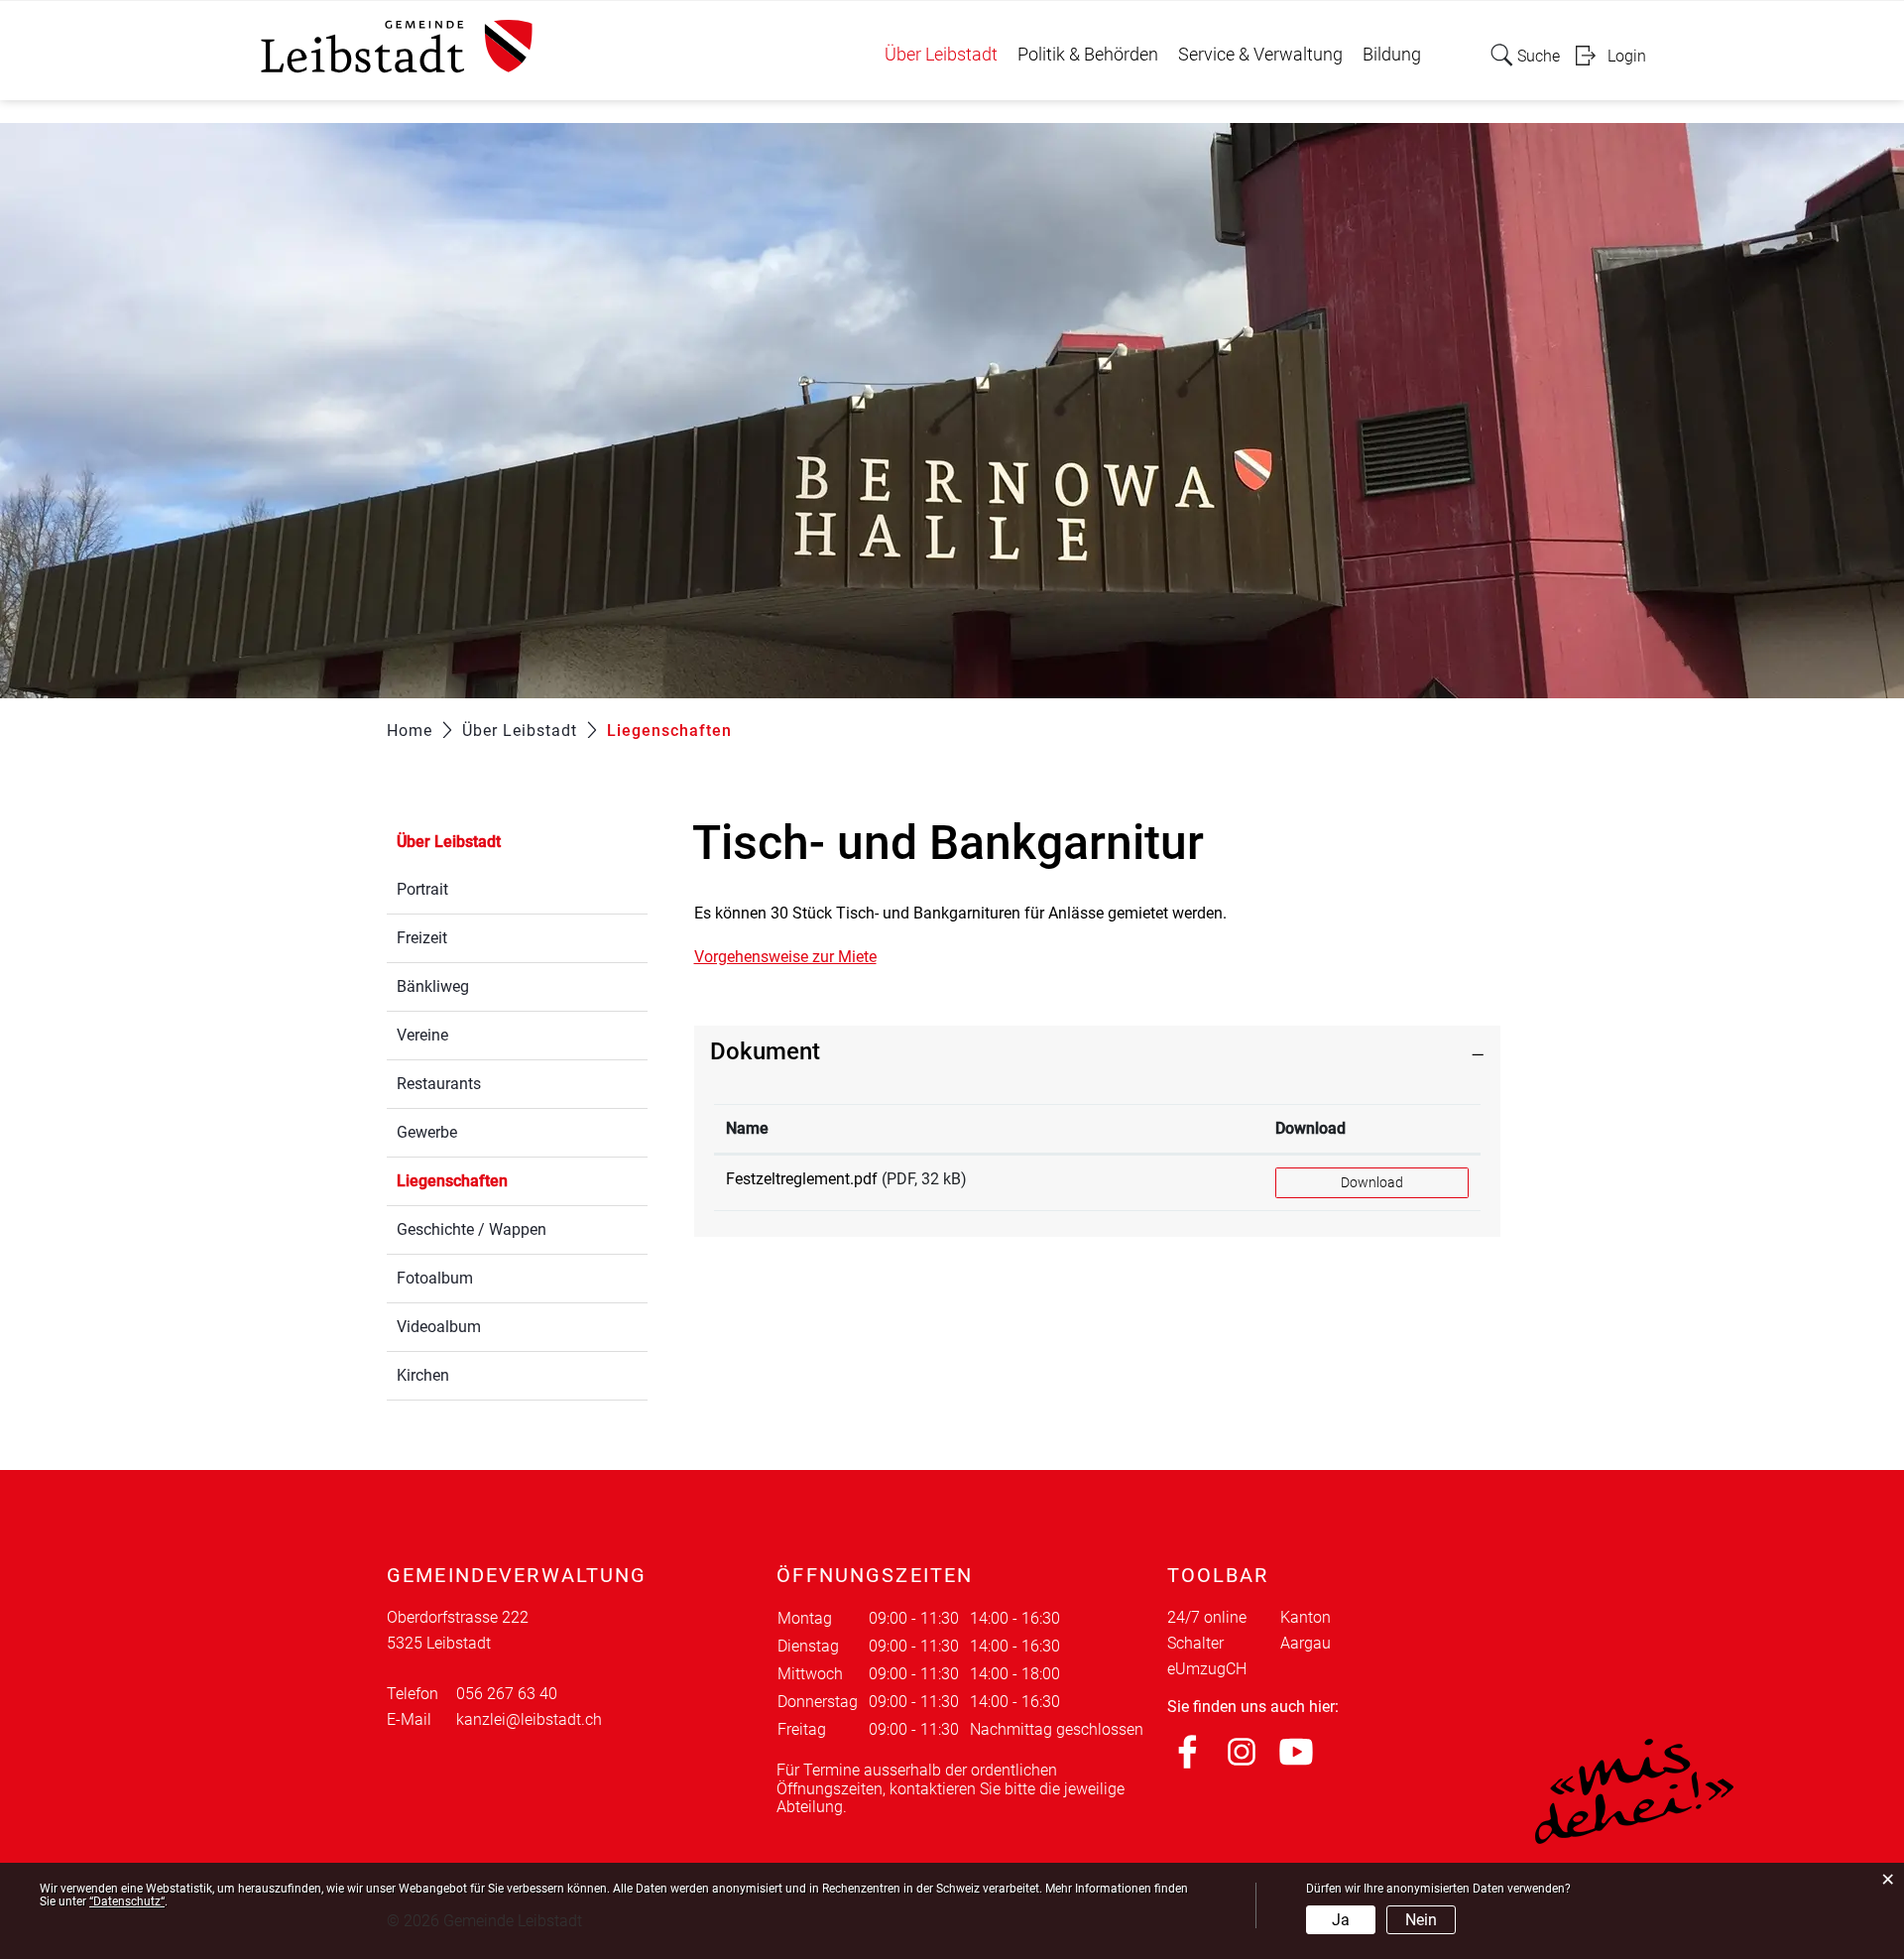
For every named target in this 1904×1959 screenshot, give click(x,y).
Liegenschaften (499, 1181)
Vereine (422, 1035)
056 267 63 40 (507, 1694)
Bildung (1392, 55)
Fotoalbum (435, 1278)
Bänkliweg (433, 986)
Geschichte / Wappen (472, 1229)
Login (1627, 56)
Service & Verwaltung (1260, 55)
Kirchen (423, 1375)
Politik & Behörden (1088, 55)
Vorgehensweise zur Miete (785, 957)
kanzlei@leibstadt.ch (529, 1719)
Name (747, 1128)
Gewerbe (427, 1132)
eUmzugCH (1207, 1669)
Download (1310, 1128)
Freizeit (422, 938)
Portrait (422, 889)
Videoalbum (439, 1327)
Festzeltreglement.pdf (802, 1179)
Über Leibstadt (941, 55)
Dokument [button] (765, 1051)
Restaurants (439, 1084)
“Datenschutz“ (127, 1901)
